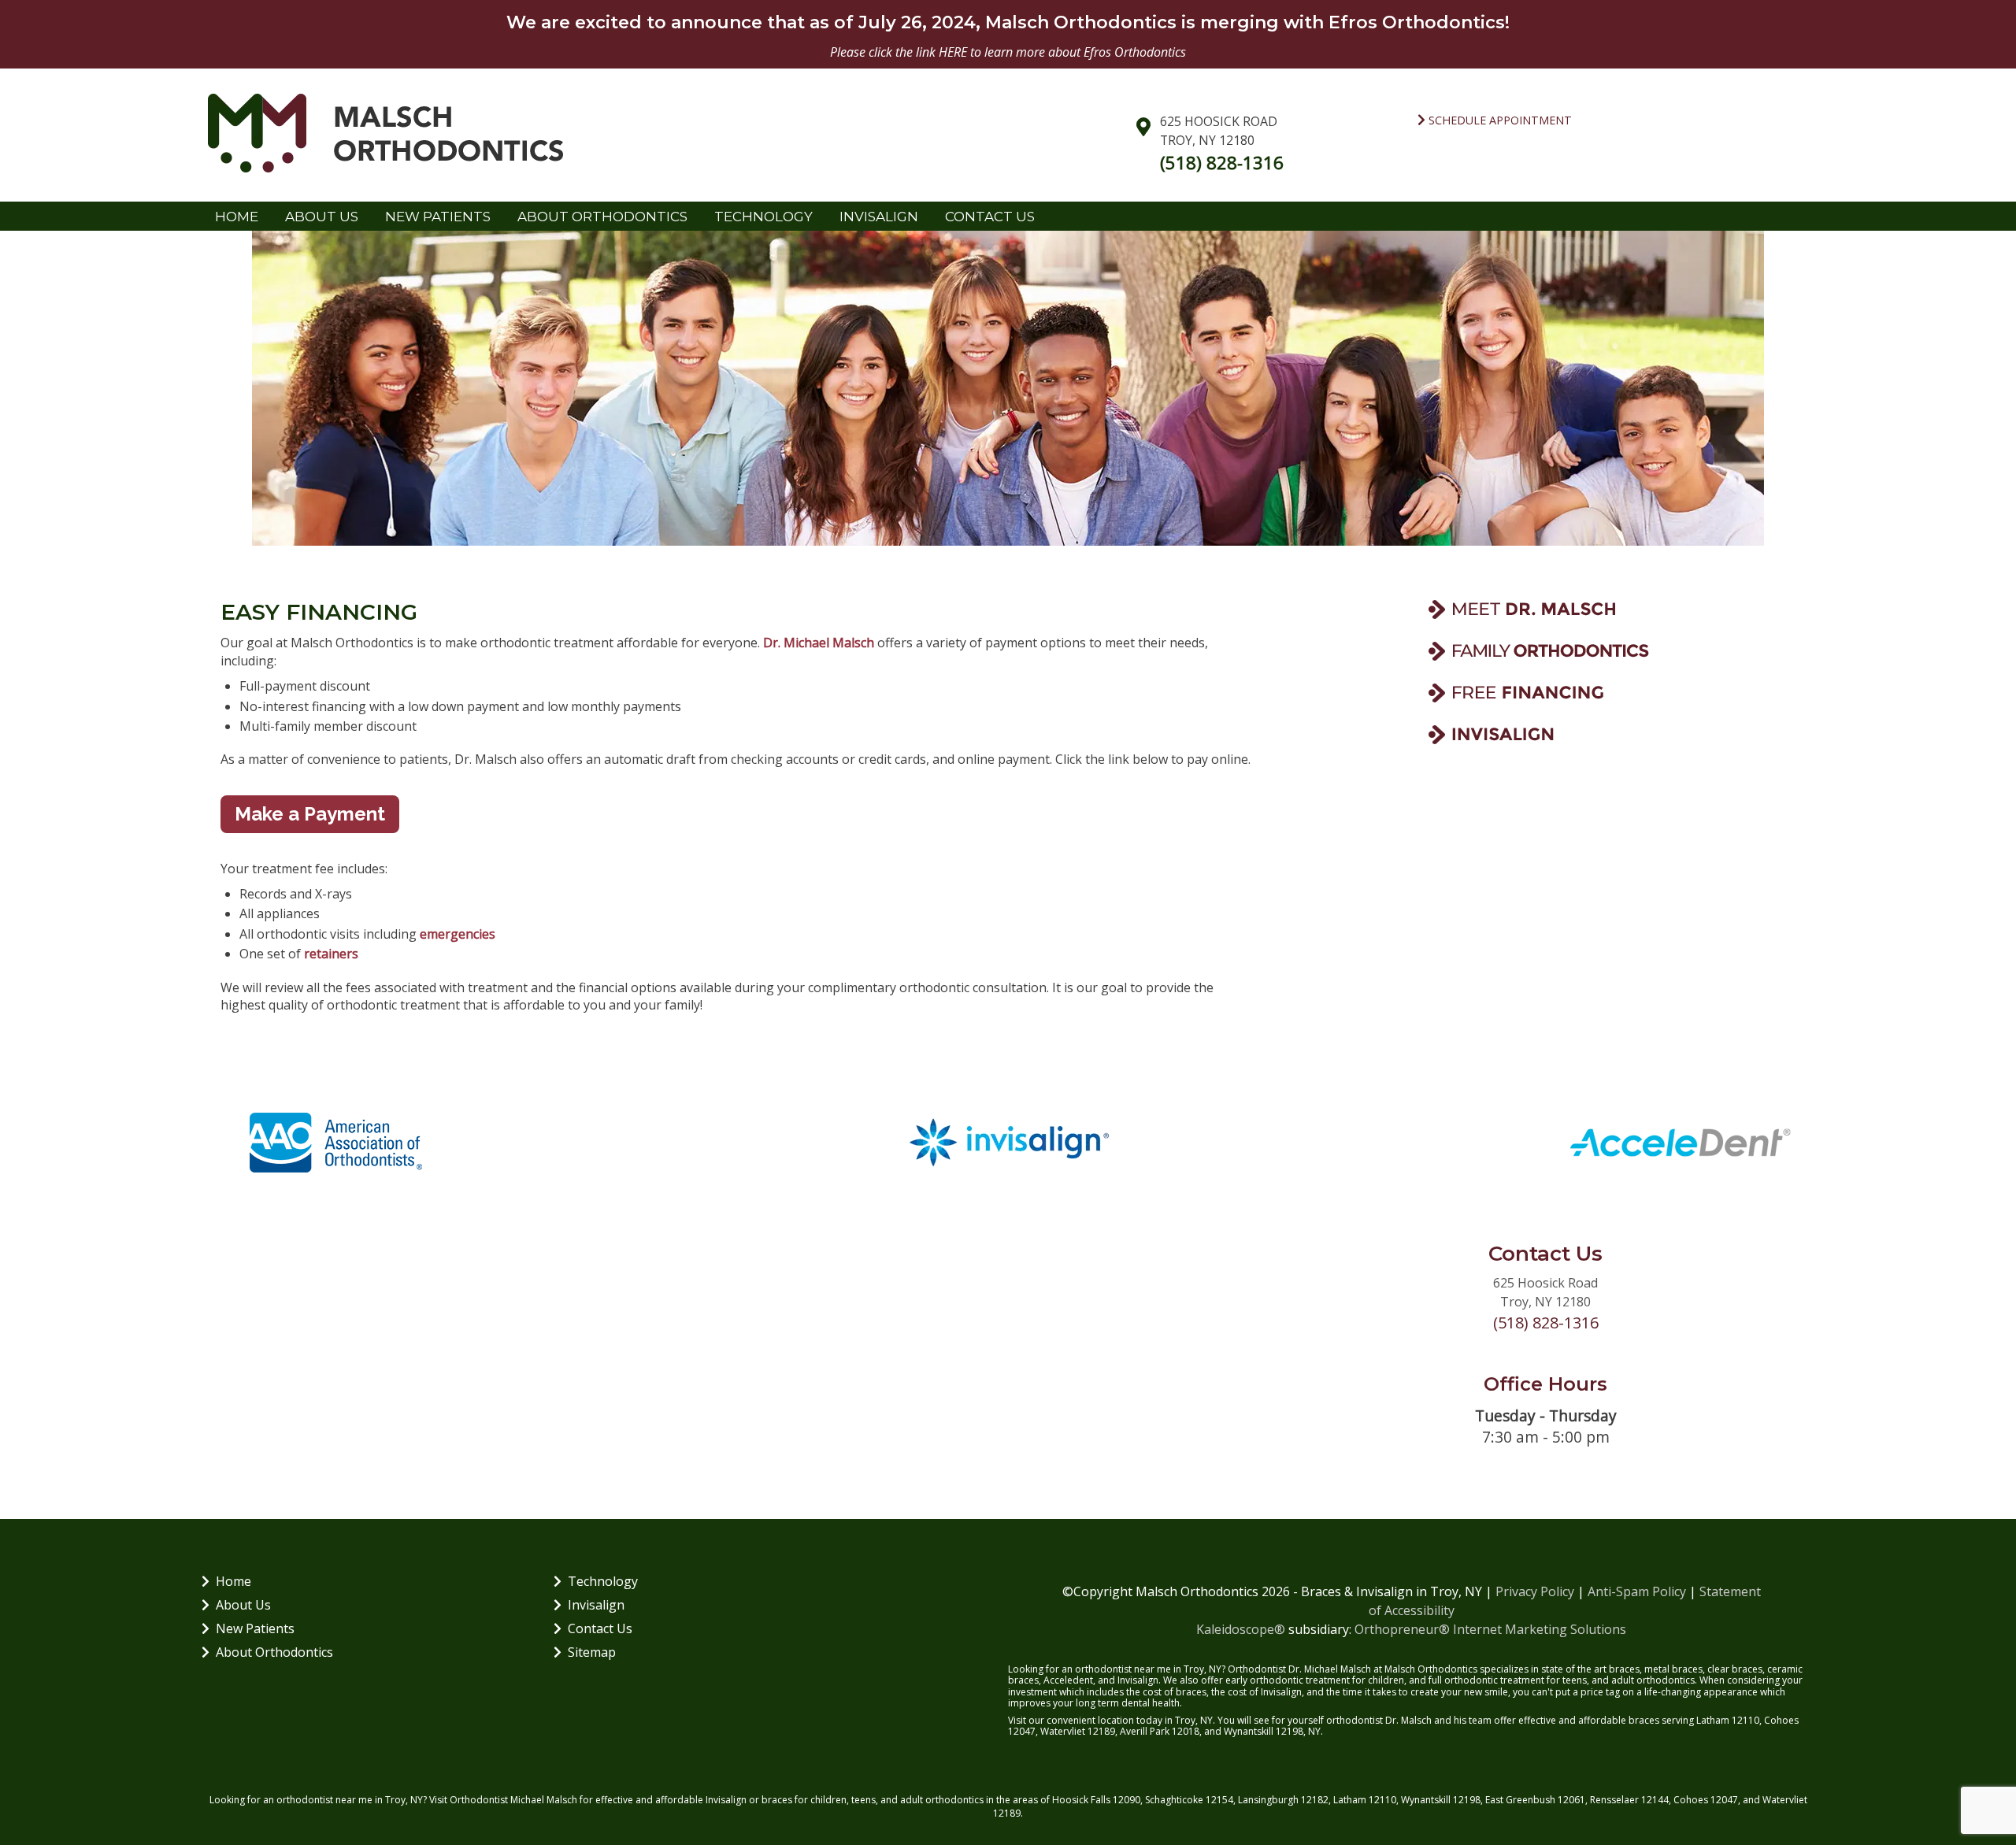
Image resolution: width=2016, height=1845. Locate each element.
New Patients (255, 1628)
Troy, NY (404, 1800)
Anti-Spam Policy (1637, 1591)
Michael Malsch (544, 1800)
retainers (331, 954)
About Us (243, 1605)
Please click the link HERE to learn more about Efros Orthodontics (1008, 52)
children (828, 1800)
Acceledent (1068, 1680)
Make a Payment (310, 814)
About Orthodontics (274, 1652)
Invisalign (596, 1605)
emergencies (458, 934)
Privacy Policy (1535, 1591)
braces (1624, 1669)
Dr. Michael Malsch (819, 643)
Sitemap (592, 1652)
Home (237, 217)
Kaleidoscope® (1241, 1629)
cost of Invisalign (1265, 1692)
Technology (603, 1581)
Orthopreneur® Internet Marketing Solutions (1490, 1629)
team (1480, 1720)
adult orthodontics (1653, 1680)
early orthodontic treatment (1288, 1680)
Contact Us (600, 1628)
